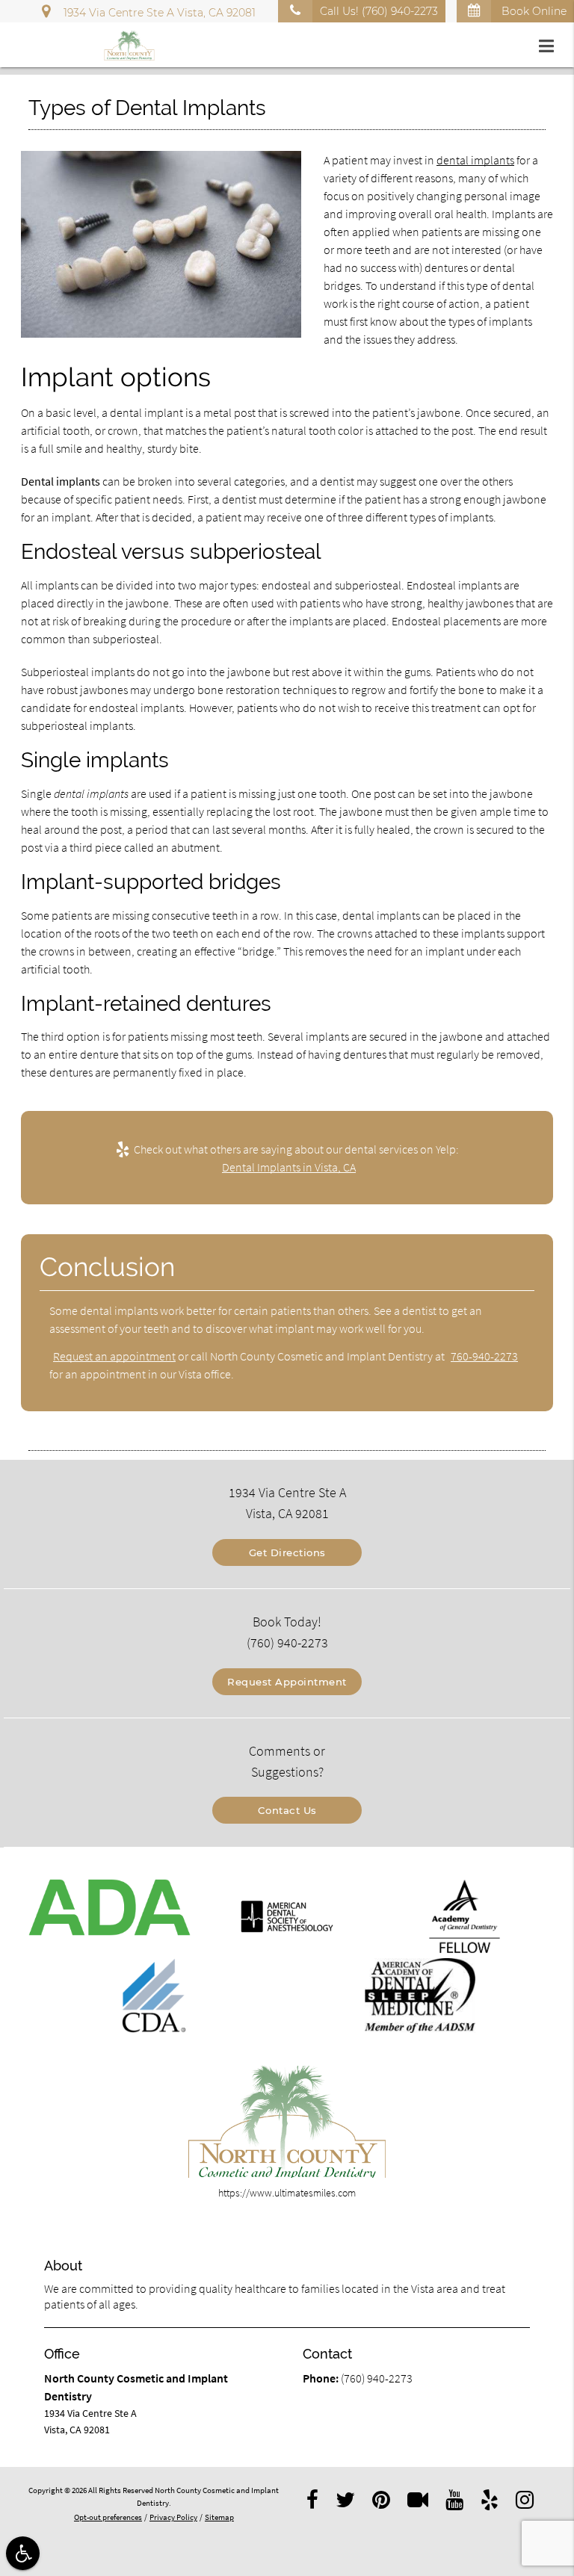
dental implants (475, 160)
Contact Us (287, 1810)
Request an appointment (114, 1356)
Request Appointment (287, 1682)
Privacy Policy (173, 2517)
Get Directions (287, 1552)
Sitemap (219, 2517)
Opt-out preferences (108, 2517)
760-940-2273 (484, 1356)
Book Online (533, 11)
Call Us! (379, 11)
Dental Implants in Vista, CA (289, 1167)
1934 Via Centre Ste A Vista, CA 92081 (157, 13)
